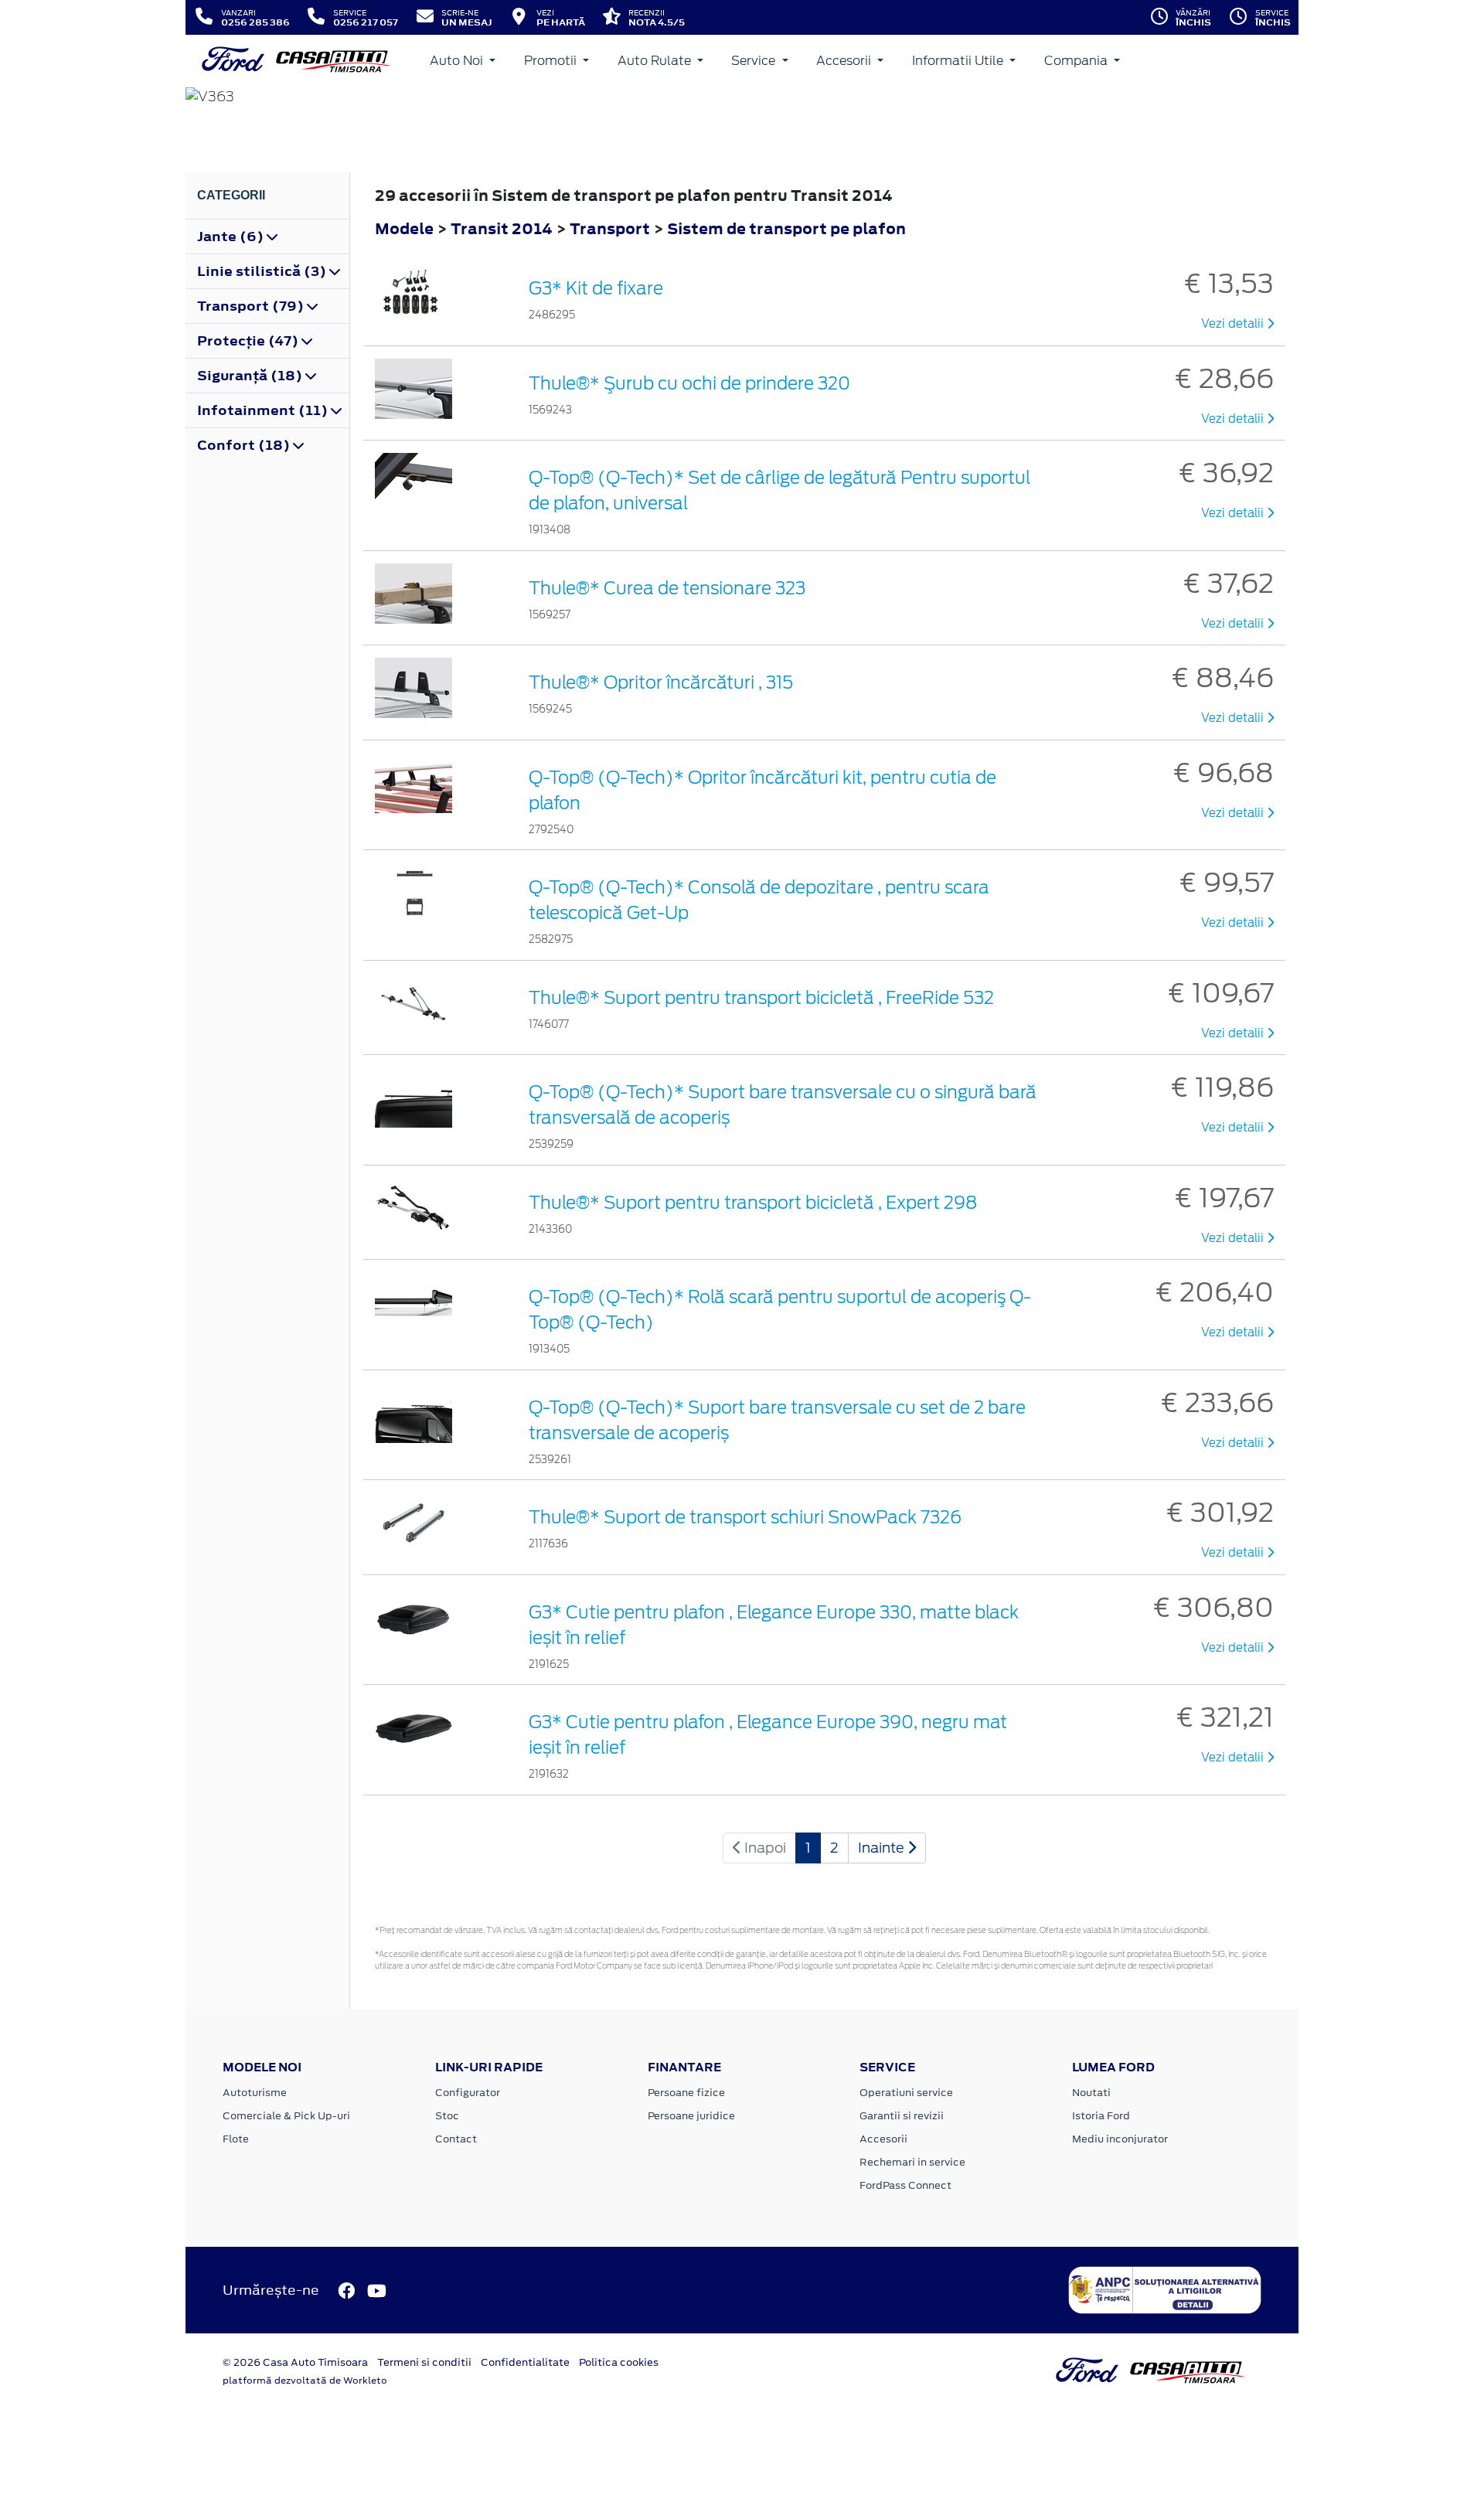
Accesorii (845, 61)
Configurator (468, 2093)
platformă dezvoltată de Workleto (305, 2381)
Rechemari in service (912, 2162)
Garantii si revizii (902, 2116)
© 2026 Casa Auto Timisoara (295, 2362)
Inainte (883, 1848)
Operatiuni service (906, 2093)
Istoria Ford (1101, 2116)
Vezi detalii (1234, 324)
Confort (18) (245, 445)
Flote (236, 2139)
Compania (1077, 61)
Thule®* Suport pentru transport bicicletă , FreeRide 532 (761, 998)
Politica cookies (619, 2362)
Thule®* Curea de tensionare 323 (667, 588)
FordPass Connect (905, 2185)
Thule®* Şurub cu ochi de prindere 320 (689, 383)
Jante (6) (232, 237)
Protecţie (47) (249, 341)
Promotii (552, 61)
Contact (456, 2139)
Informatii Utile (959, 61)
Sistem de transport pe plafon (786, 228)
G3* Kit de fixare (596, 288)
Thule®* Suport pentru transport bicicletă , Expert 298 (753, 1203)
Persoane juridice (691, 2116)
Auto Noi (458, 61)
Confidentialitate (525, 2362)
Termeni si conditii (424, 2362)
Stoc (447, 2116)
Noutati (1091, 2093)
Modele (404, 228)
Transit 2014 (502, 228)
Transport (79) (252, 306)
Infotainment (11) (264, 410)
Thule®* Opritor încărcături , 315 (661, 682)
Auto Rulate (656, 61)
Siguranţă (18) (251, 376)
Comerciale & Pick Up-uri (286, 2116)
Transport (611, 228)
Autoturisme (255, 2093)
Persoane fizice (686, 2093)
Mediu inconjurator (1120, 2139)
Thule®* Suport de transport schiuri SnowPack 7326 (745, 1517)
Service (755, 61)
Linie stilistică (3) (263, 271)
